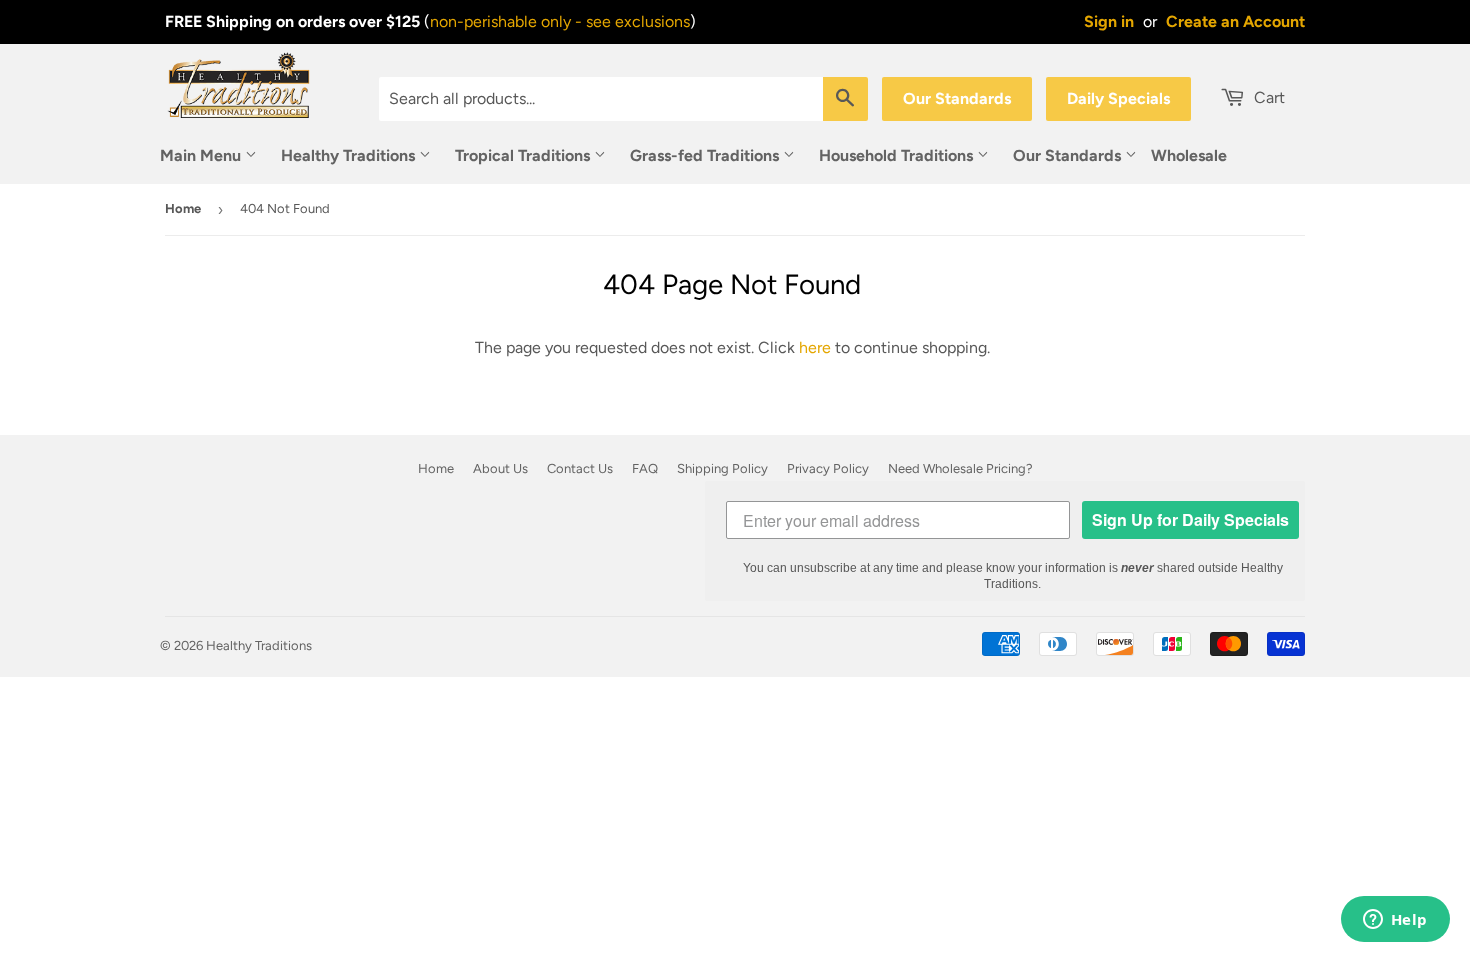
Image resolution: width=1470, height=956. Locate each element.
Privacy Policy (828, 468)
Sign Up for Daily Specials (1190, 519)
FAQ (645, 468)
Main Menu (202, 155)
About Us (500, 468)
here (815, 347)
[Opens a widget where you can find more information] (1395, 921)
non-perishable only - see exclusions (560, 21)
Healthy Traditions (350, 155)
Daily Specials (1118, 98)
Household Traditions (898, 155)
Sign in (1109, 21)
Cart (1267, 97)
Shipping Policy (722, 468)
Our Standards (957, 98)
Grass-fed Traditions (706, 155)
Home (183, 208)
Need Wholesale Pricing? (960, 468)
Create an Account (1235, 21)
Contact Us (580, 468)
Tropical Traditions (524, 155)
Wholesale (1189, 155)
